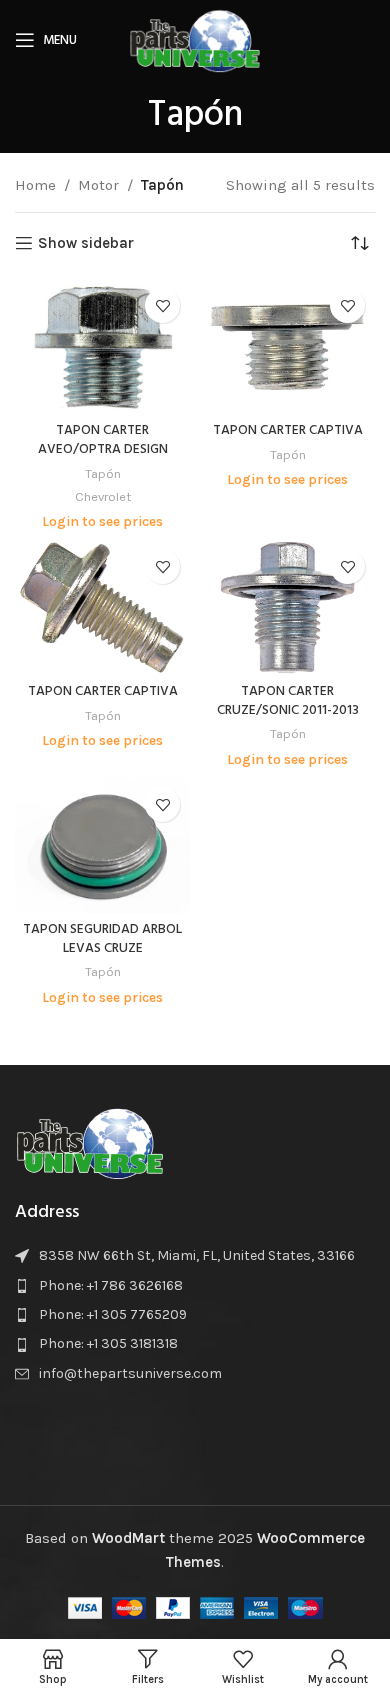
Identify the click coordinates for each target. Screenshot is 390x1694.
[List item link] (195, 1286)
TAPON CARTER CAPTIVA (288, 430)
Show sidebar (86, 243)
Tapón (103, 473)
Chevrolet (103, 496)
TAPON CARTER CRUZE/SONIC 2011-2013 (288, 701)
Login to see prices (102, 521)
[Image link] (90, 1141)
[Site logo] (195, 39)
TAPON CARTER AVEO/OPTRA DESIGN (103, 440)
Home (35, 185)
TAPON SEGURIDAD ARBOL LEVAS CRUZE (102, 939)
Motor (98, 185)
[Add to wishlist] (162, 305)
